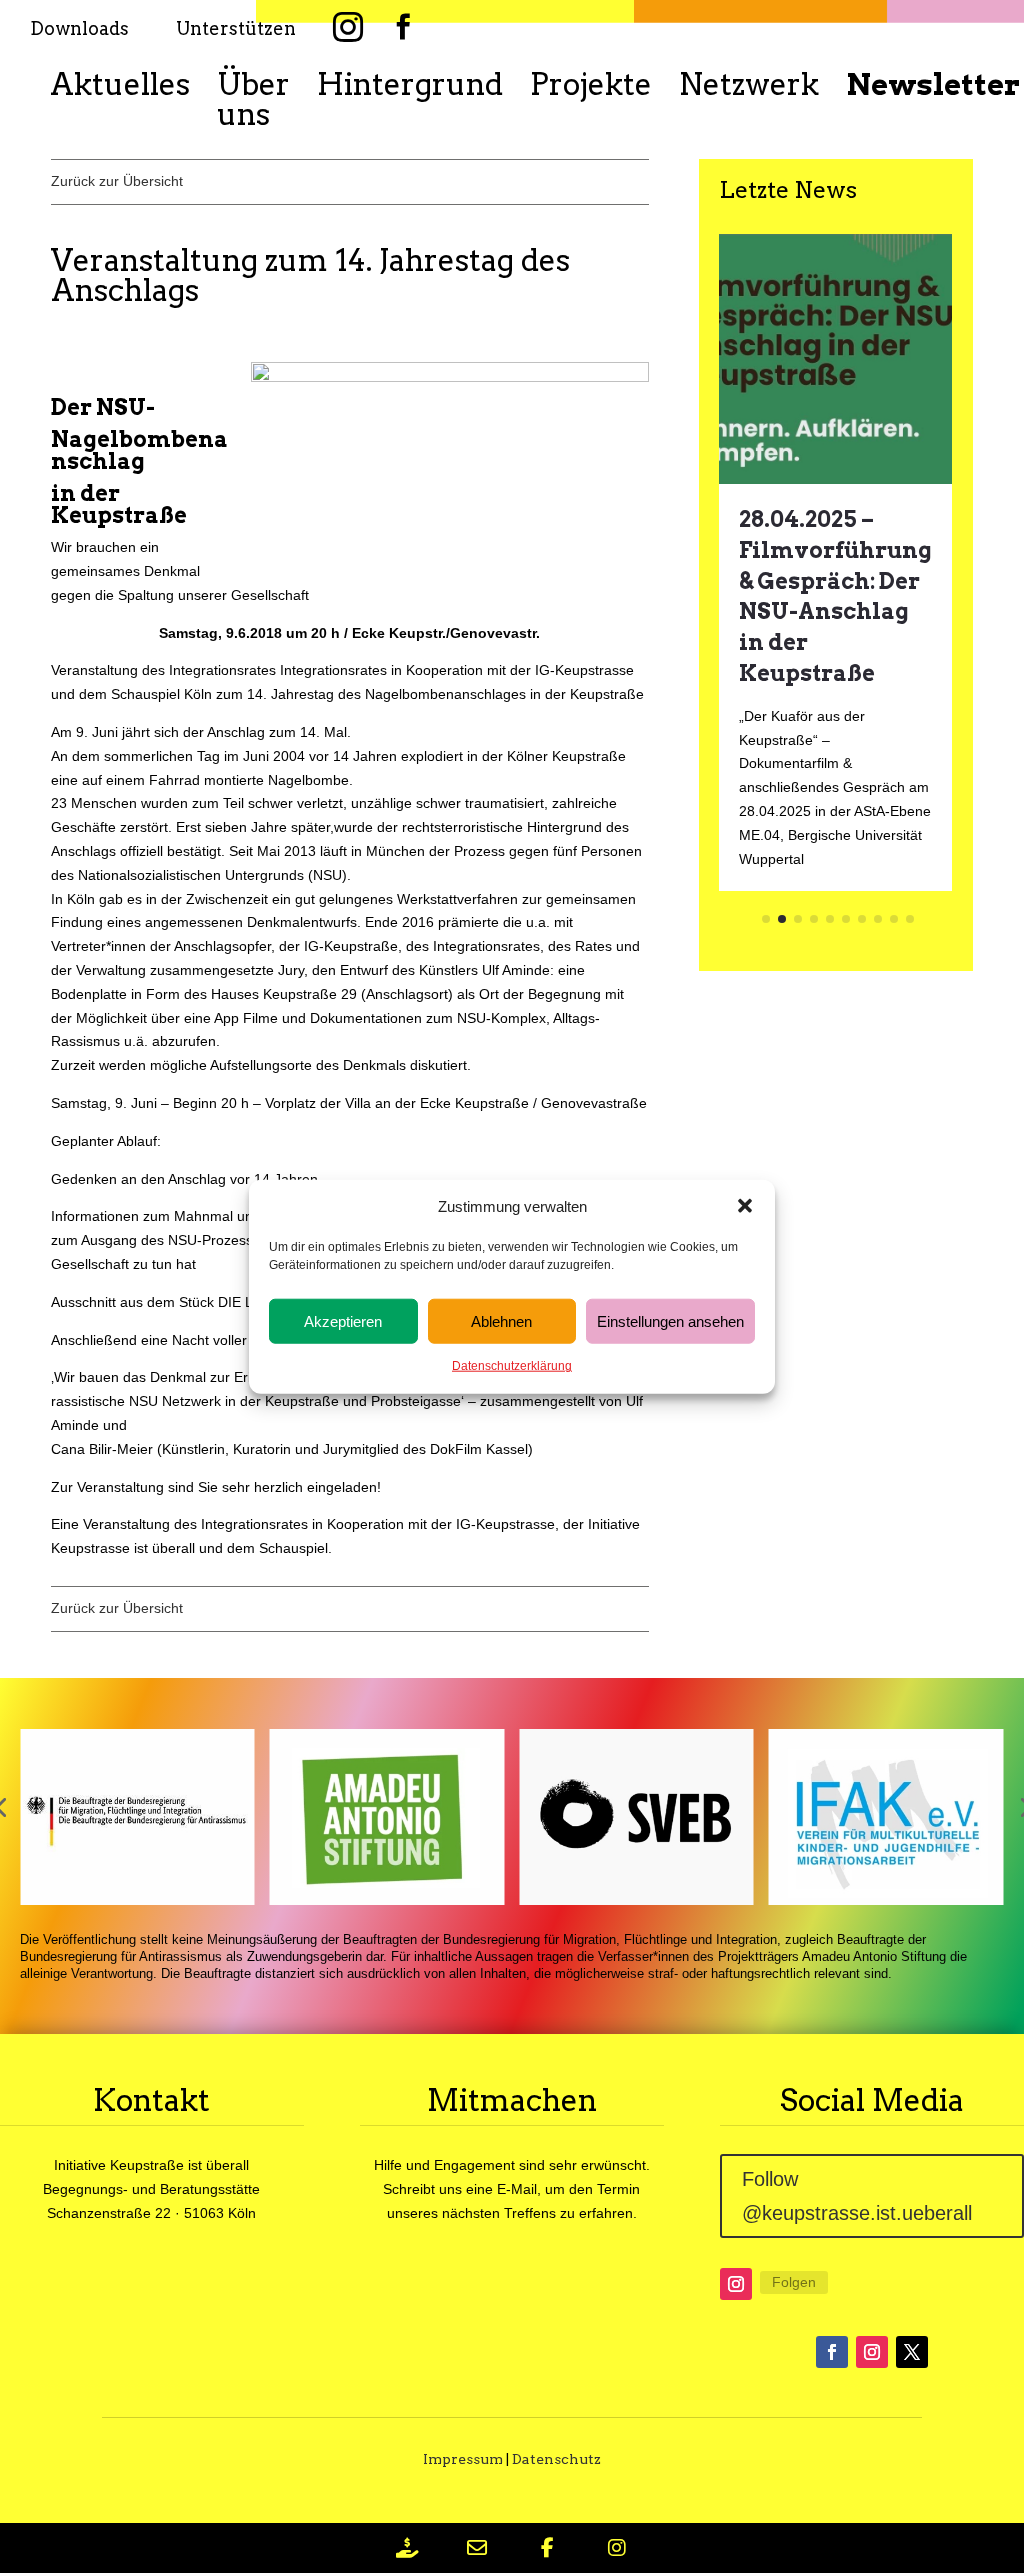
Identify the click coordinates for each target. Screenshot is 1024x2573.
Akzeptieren (343, 1321)
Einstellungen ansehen (670, 1321)
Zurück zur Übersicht (117, 181)
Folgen (794, 2282)
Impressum (463, 2459)
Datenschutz (556, 2459)
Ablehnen (501, 1321)
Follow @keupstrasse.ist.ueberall (857, 2196)
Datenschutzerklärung (512, 1366)
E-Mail (517, 2189)
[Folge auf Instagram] (736, 2284)
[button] (745, 1206)
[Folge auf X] (912, 2352)
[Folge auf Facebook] (832, 2352)
